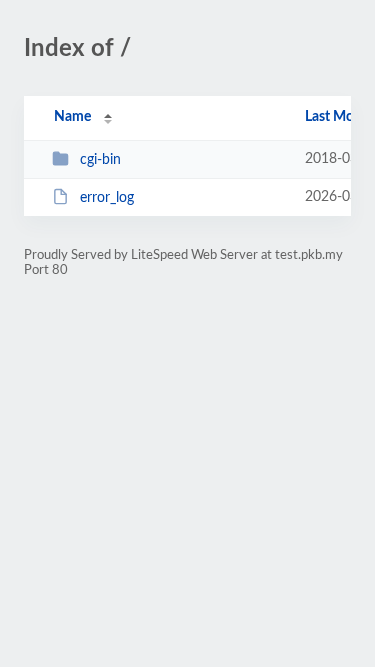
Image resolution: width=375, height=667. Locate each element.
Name (72, 117)
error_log (107, 198)
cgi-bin (100, 160)
